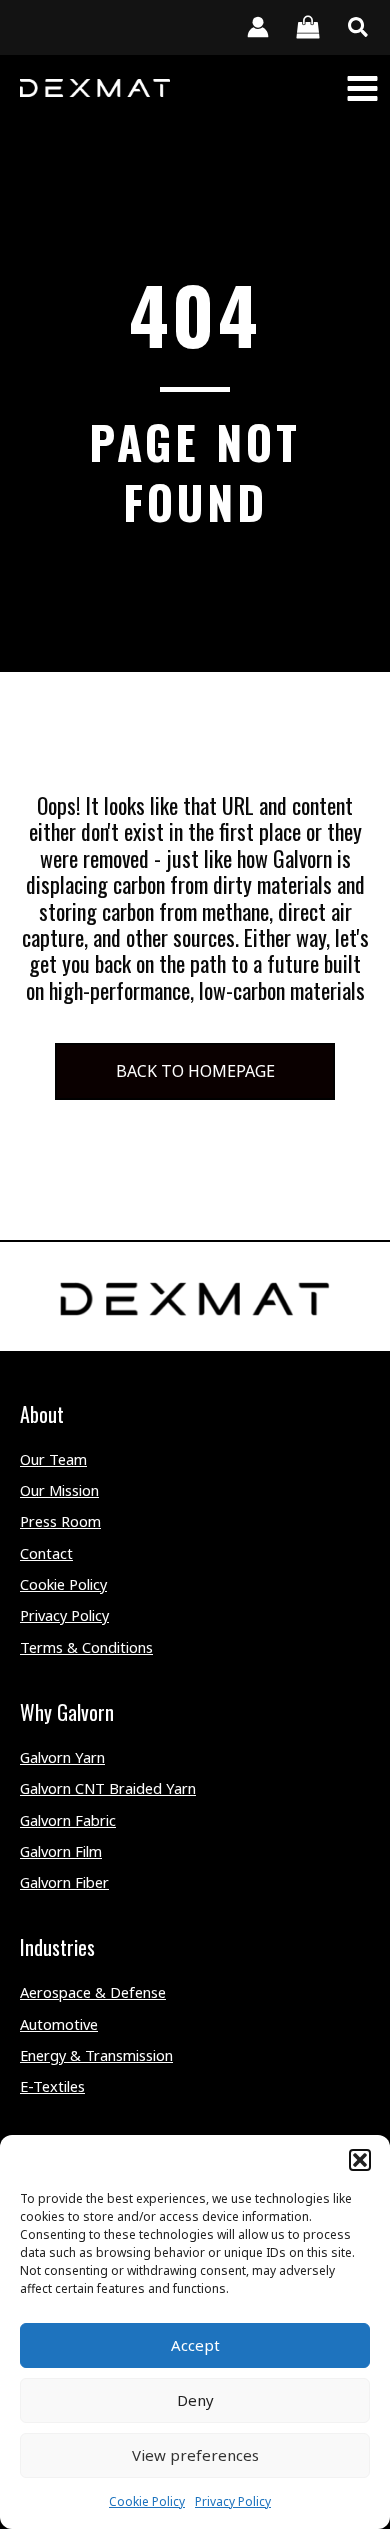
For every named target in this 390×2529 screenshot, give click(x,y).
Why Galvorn (67, 1712)
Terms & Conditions (86, 1647)
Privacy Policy (233, 2501)
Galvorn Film (61, 1851)
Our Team (53, 1459)
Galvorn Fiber (64, 1882)
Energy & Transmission (96, 2055)
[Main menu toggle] (362, 87)
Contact (46, 1553)
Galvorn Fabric (68, 1820)
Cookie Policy (147, 2501)
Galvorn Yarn (62, 1757)
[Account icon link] (258, 27)
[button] (360, 2160)
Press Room (60, 1521)
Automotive (59, 2024)
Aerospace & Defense (93, 1992)
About (42, 1414)
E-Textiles (52, 2086)
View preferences (195, 2455)
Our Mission (59, 1490)
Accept (195, 2345)
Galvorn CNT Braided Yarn (108, 1788)
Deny (195, 2400)
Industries (57, 1947)
